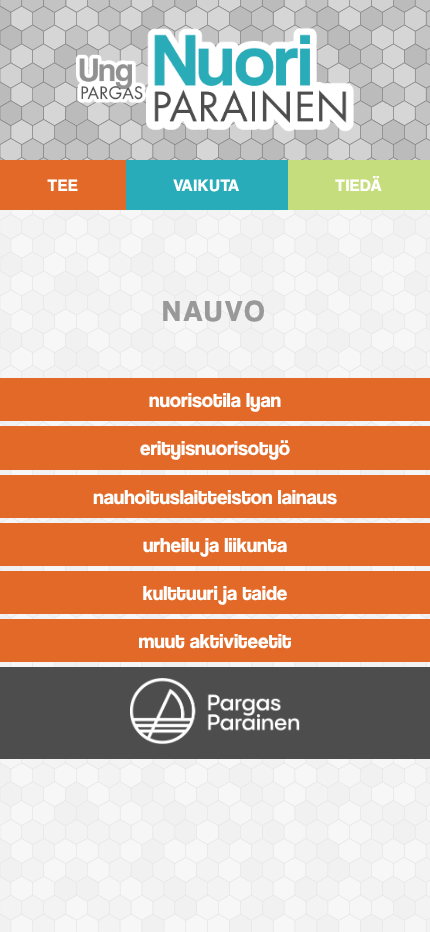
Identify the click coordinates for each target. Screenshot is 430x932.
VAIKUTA (206, 185)
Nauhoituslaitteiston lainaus (215, 496)
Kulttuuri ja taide (215, 592)
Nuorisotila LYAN (215, 399)
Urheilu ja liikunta (215, 544)
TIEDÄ (358, 185)
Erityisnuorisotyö (215, 447)
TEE (62, 185)
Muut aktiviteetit (215, 640)
